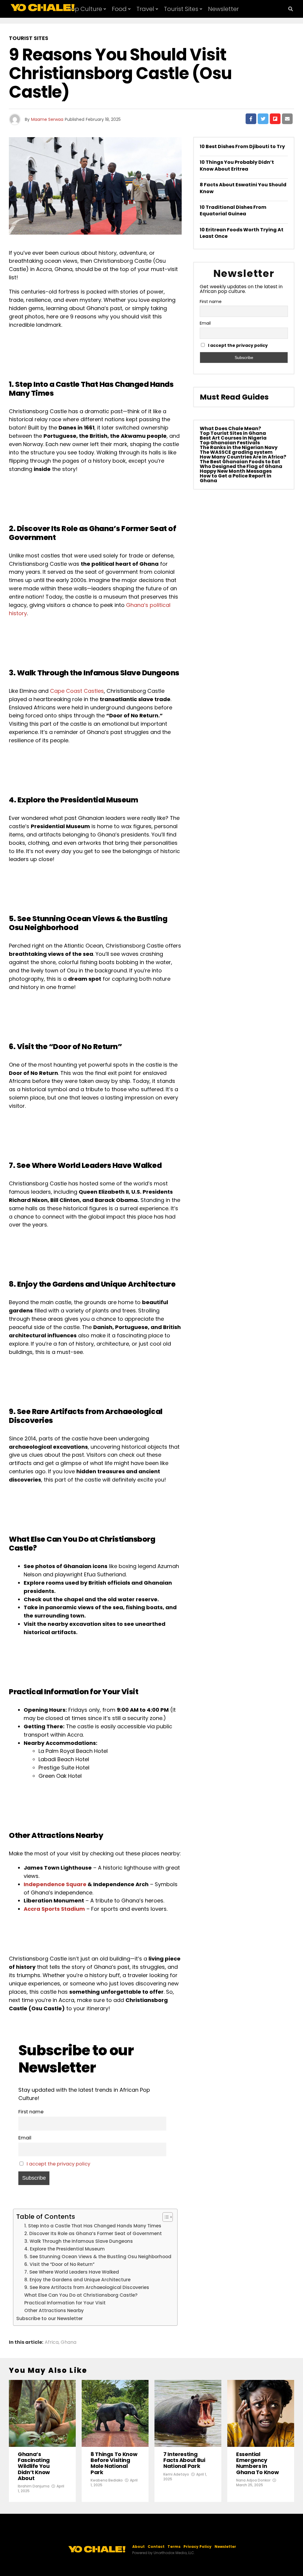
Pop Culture (85, 9)
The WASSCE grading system (236, 452)
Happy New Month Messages (236, 471)
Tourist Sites (181, 9)
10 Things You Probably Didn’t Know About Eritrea (237, 165)
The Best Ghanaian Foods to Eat (240, 462)
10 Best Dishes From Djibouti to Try (242, 146)
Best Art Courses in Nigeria (233, 438)
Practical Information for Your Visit (65, 2303)
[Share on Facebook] (251, 119)
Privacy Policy (198, 2547)
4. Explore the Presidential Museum (65, 2249)
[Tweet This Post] (263, 119)
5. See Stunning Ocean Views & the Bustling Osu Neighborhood (98, 2257)
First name (31, 2112)
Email (25, 2138)
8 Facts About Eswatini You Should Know (243, 188)
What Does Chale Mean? (230, 428)
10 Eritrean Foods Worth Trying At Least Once (242, 233)
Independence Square (55, 1884)
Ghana (69, 2342)
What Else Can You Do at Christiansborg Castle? (81, 2295)
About (138, 2547)
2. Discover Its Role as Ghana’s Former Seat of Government (93, 2233)
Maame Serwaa (47, 119)
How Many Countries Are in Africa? (243, 457)
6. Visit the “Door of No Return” (59, 2264)
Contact (156, 2547)
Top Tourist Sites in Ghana (233, 433)
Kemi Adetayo (176, 2474)
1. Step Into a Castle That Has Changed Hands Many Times (93, 2226)
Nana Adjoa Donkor (253, 2480)
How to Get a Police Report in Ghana (236, 478)
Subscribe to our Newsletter (50, 2318)
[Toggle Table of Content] (165, 2217)
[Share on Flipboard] (275, 119)
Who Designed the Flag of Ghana (241, 466)
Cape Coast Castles (77, 691)
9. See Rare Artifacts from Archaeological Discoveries (87, 2287)
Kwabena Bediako (107, 2480)
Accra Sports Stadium (54, 1909)
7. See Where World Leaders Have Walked (72, 2272)
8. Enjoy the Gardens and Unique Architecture (77, 2280)
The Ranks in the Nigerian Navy (239, 447)
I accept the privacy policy (58, 2164)
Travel (145, 9)
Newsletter (223, 9)
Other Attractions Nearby (54, 2310)
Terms (174, 2547)
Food (119, 9)
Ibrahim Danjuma (34, 2486)
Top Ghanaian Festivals (230, 443)
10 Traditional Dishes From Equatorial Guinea (233, 210)
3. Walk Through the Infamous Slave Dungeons (79, 2241)
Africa (52, 2342)
